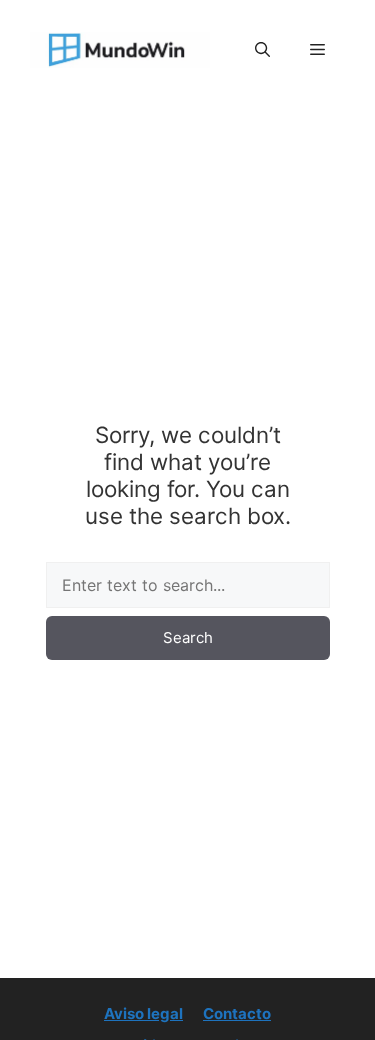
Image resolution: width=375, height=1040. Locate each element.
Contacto (237, 1013)
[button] (262, 50)
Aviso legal (143, 1013)
